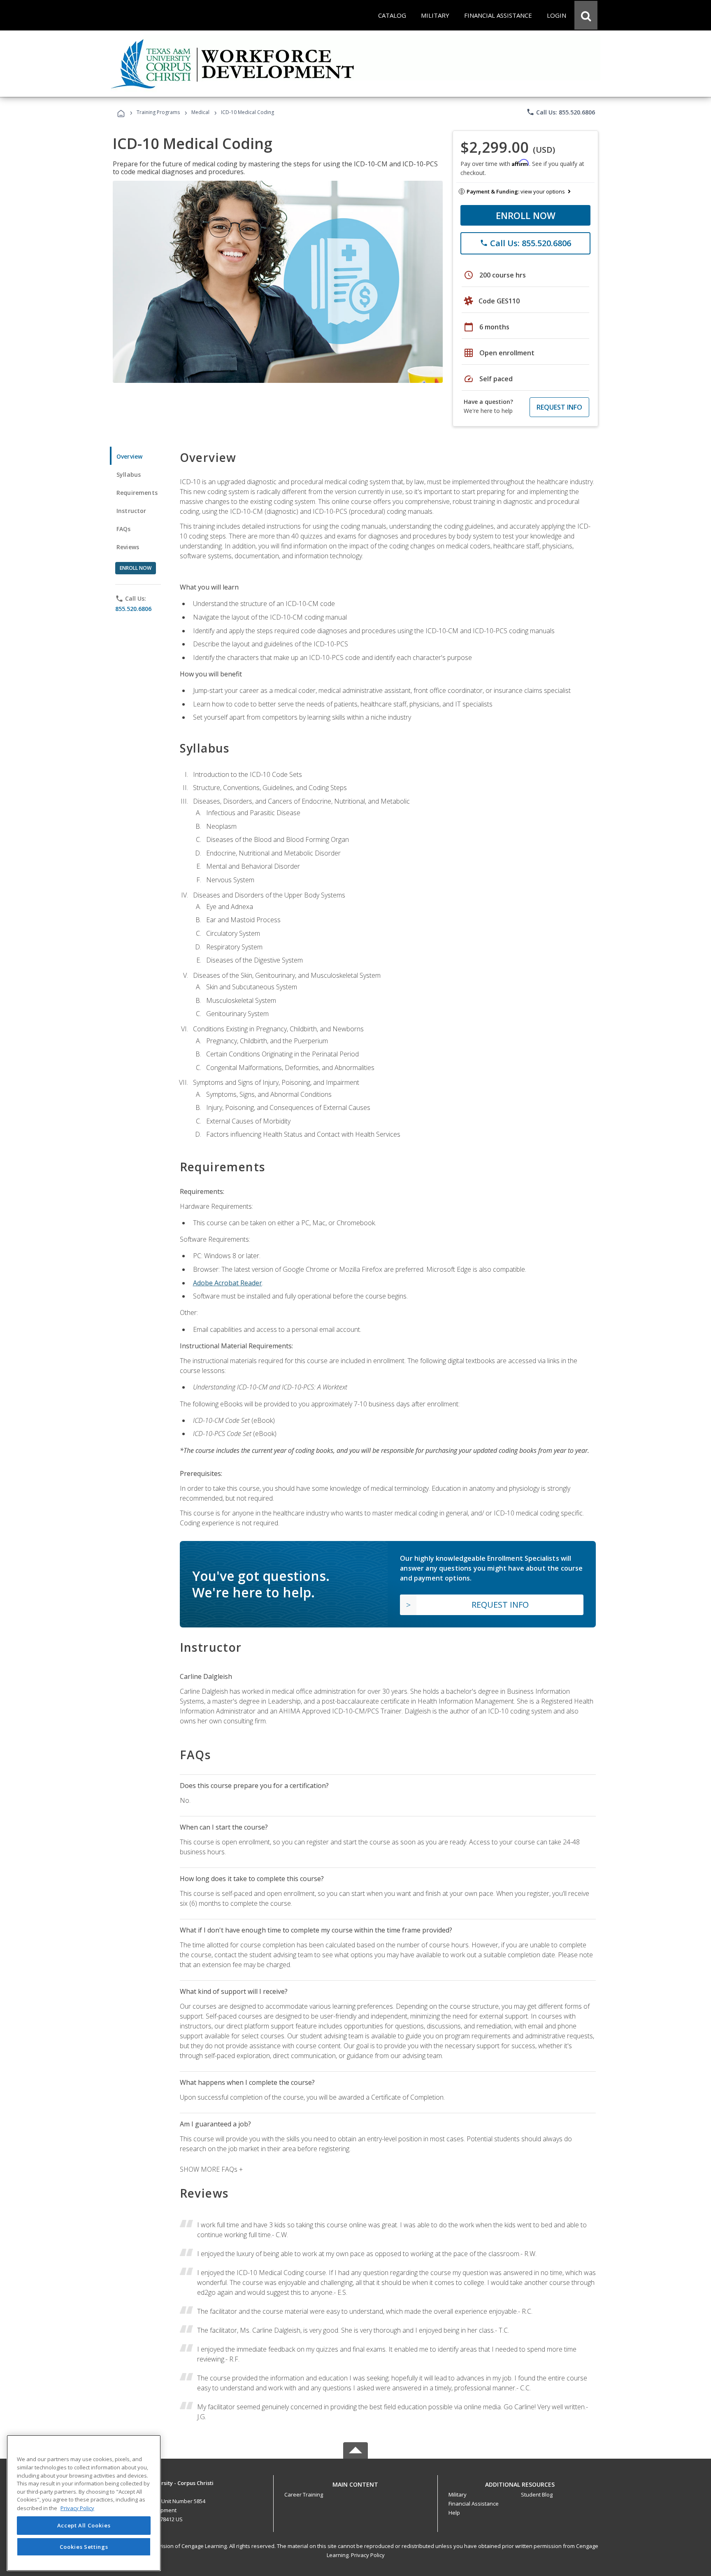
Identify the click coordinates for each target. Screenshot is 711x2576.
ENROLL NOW (526, 215)
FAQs (124, 529)
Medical (200, 112)
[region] (84, 2503)
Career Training (304, 2494)
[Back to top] (355, 2483)
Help (454, 2513)
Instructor (131, 511)
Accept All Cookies (84, 2525)
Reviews (128, 547)
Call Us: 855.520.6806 (561, 112)
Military (458, 2494)
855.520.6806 (133, 609)
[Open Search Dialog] (586, 15)
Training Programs (158, 112)
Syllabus (129, 474)
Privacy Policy (368, 2555)
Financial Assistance (474, 2504)
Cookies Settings (84, 2546)
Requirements (137, 493)
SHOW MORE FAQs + (211, 2169)
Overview (129, 456)
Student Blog (537, 2494)
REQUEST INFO (559, 407)
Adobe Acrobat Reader (228, 1283)
